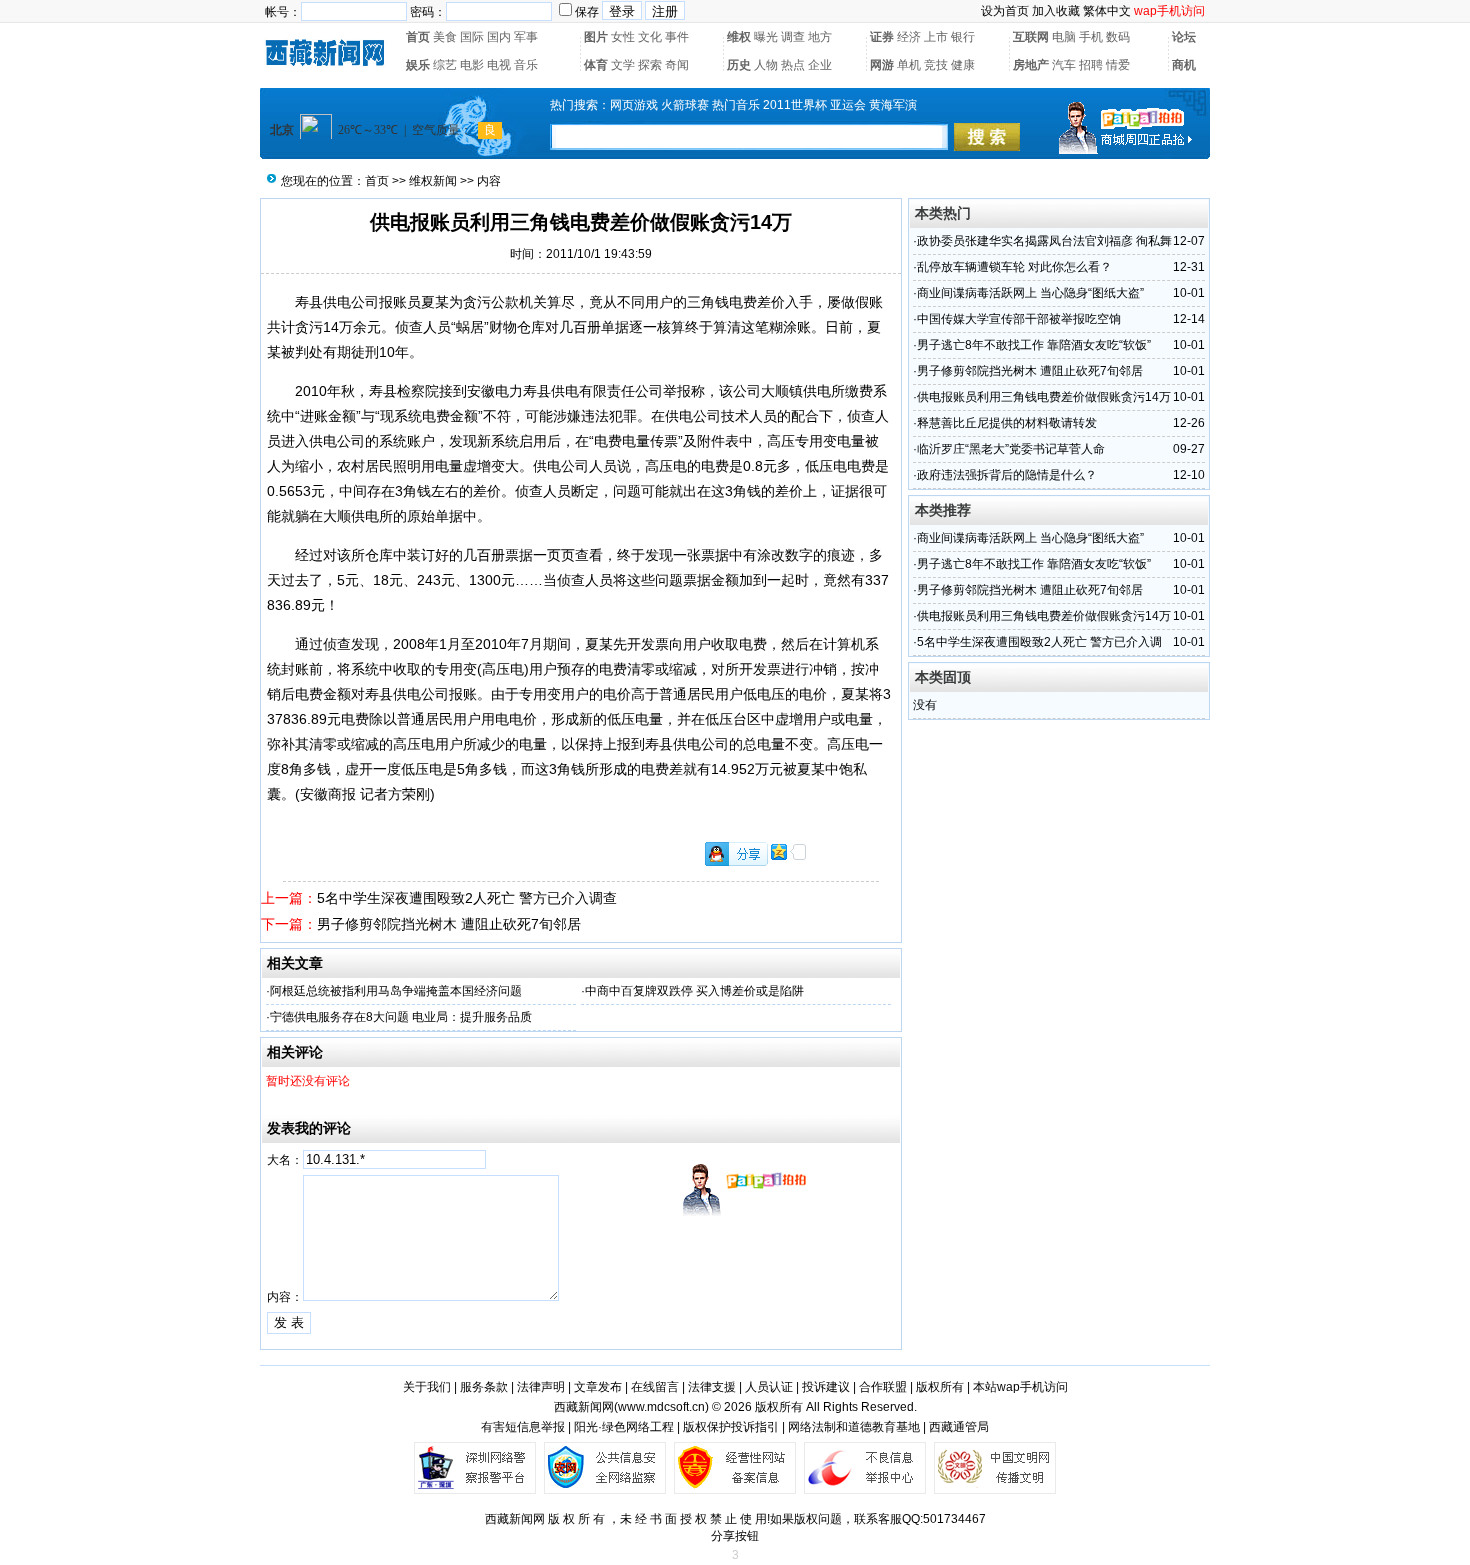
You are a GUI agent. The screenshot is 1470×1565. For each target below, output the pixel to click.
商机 (1184, 65)
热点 (793, 65)
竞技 (936, 65)
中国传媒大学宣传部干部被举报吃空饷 (1019, 319)
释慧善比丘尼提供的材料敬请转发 (1007, 423)
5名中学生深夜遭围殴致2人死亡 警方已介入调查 (467, 898)
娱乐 (418, 65)
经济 (909, 37)
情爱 (1118, 65)
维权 (739, 37)
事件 (677, 37)
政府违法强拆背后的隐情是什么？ (1007, 475)
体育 (596, 65)
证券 (882, 37)
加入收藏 (1056, 11)
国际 (472, 37)
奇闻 (677, 65)
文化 (650, 37)
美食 (445, 37)
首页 (418, 37)
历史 (739, 65)
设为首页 (1005, 11)
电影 (472, 65)
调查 (793, 37)
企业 (820, 65)
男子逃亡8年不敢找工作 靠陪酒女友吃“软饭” (1034, 345)
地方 (820, 37)
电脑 (1064, 37)
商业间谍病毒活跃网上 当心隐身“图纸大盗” (1030, 293)
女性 (623, 37)
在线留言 (655, 1387)
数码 (1118, 37)
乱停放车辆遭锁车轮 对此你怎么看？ (1014, 267)
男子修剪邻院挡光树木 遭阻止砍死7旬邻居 (449, 924)
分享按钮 (735, 1536)
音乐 (526, 65)
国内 (499, 37)
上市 (936, 37)
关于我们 (427, 1387)
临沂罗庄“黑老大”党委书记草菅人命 (1011, 449)
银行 (963, 37)
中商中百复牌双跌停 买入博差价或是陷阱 (694, 991)
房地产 (1031, 65)
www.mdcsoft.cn (661, 1407)
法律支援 (712, 1387)
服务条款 (484, 1387)
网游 (882, 65)
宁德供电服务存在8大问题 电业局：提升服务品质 (401, 1017)
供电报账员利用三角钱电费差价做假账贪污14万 (1044, 397)
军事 (526, 37)
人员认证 (769, 1387)
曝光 (766, 37)
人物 (766, 65)
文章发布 (598, 1387)
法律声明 (541, 1387)
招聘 (1091, 65)
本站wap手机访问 (1020, 1387)
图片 (596, 37)
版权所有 (940, 1387)
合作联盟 (883, 1387)
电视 (499, 65)
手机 (1091, 37)
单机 (909, 65)
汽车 (1064, 65)
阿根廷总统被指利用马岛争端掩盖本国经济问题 (396, 991)
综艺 (445, 65)
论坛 (1184, 37)
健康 (963, 65)
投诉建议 (826, 1387)
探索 (650, 65)
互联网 (1031, 37)
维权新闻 (433, 181)
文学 (623, 65)
